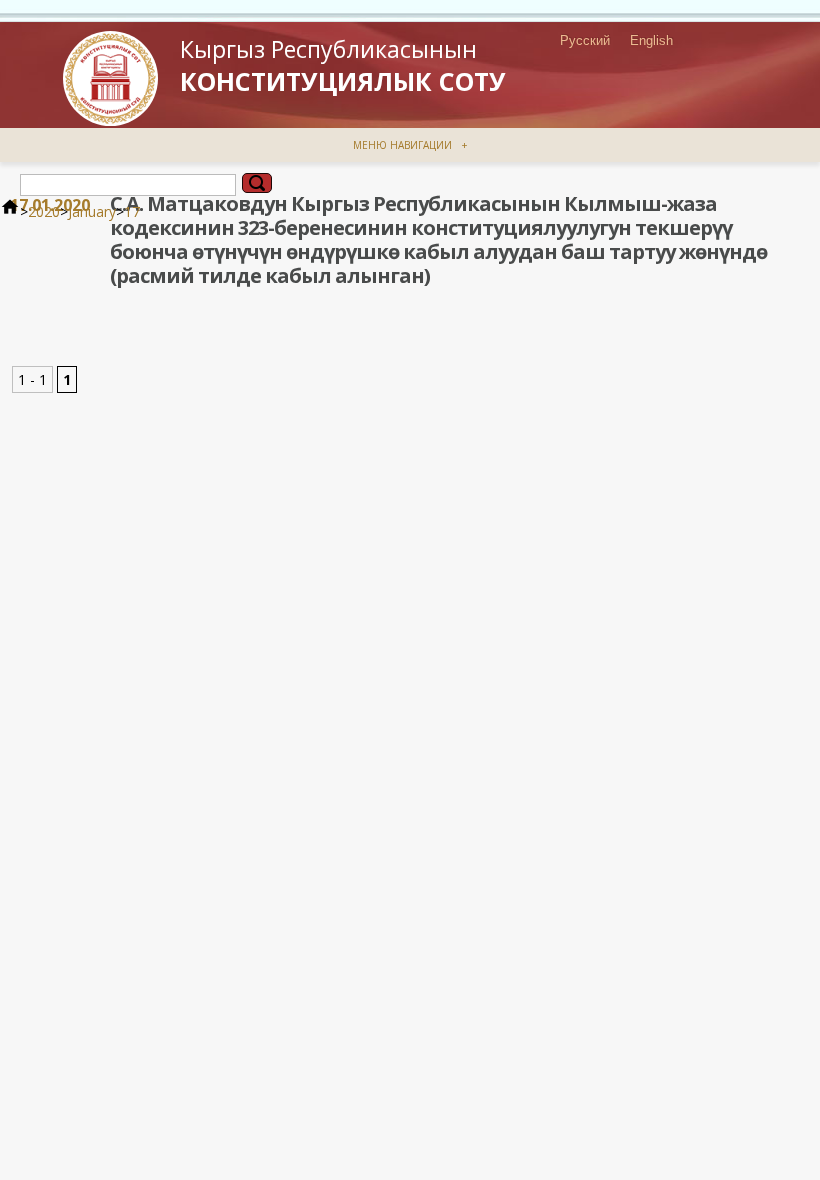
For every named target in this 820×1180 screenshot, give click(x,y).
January (92, 211)
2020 (44, 211)
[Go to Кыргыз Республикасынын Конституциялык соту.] (10, 211)
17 (132, 211)
